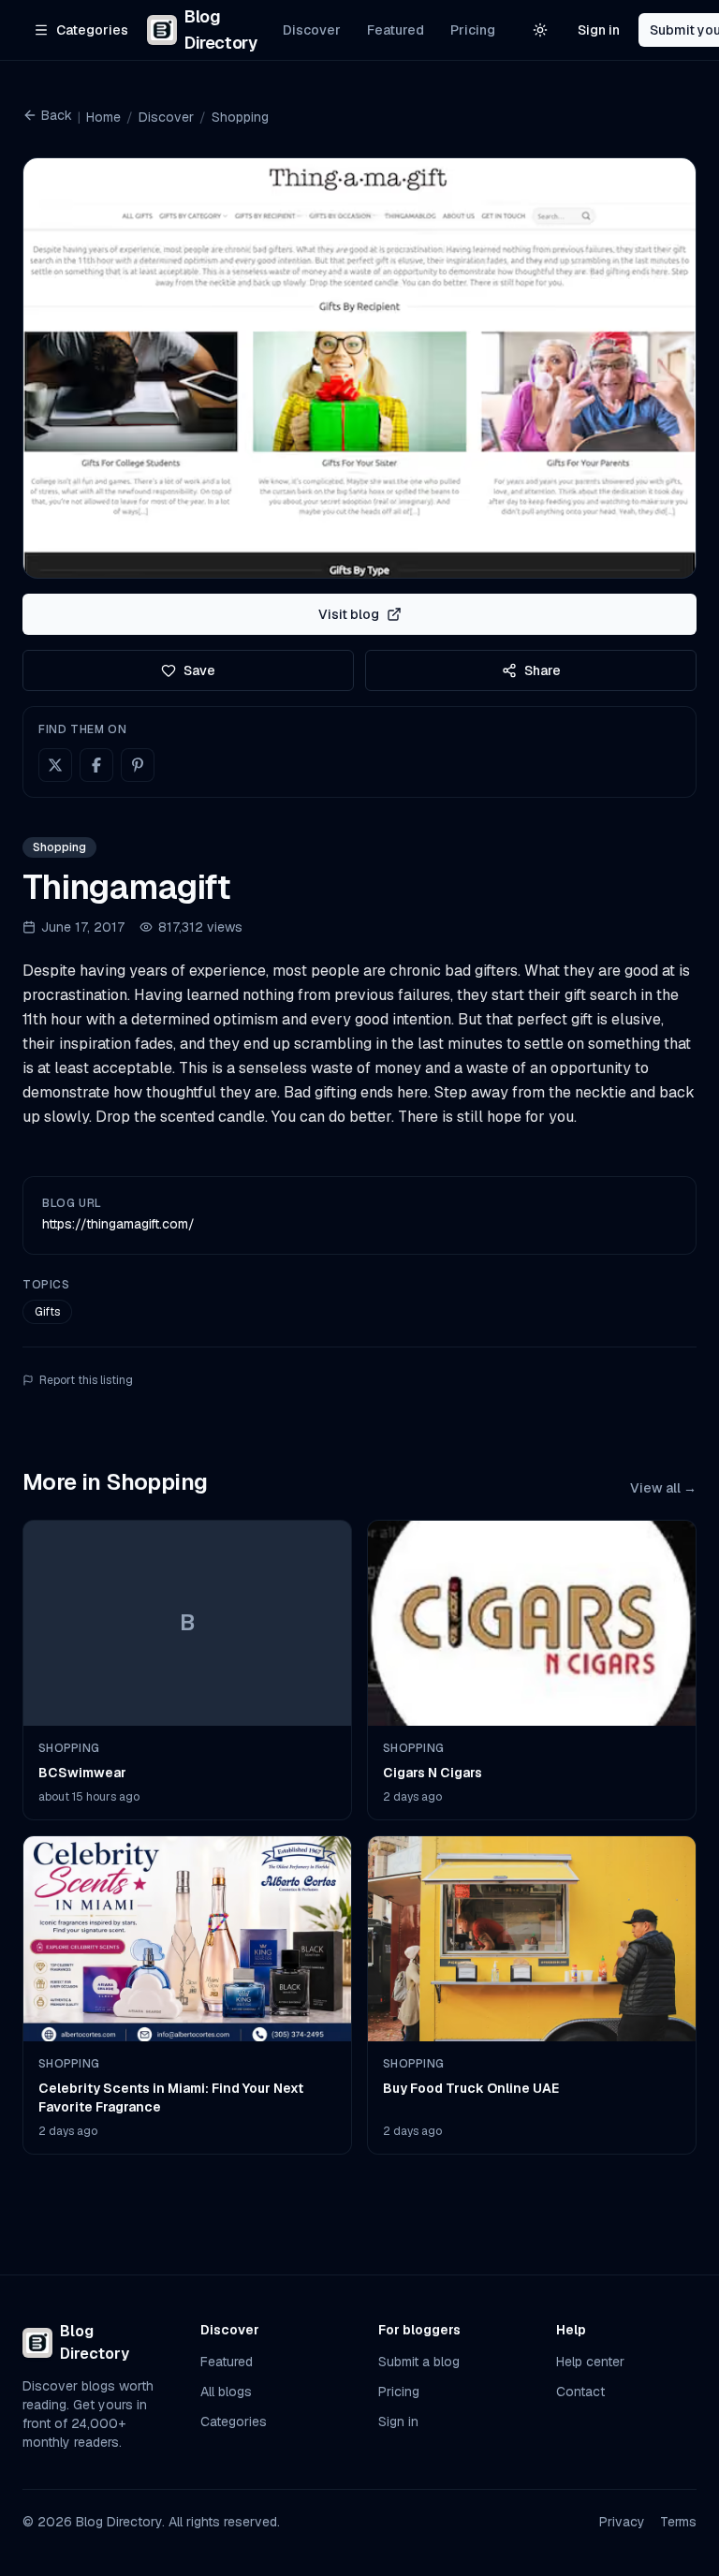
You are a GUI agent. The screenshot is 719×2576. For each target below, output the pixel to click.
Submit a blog (419, 2362)
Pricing (473, 30)
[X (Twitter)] (55, 765)
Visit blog (349, 614)
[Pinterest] (138, 765)
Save (199, 670)
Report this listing (86, 1380)
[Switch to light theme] (540, 30)
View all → (663, 1488)
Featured (396, 30)
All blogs (226, 2392)
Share (543, 670)
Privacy (622, 2522)
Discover (312, 30)
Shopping (240, 117)
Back (57, 115)
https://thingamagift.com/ (118, 1224)
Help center (590, 2362)
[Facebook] (96, 765)
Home (103, 117)
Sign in (599, 30)
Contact (580, 2392)
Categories (234, 2421)
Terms (678, 2522)
